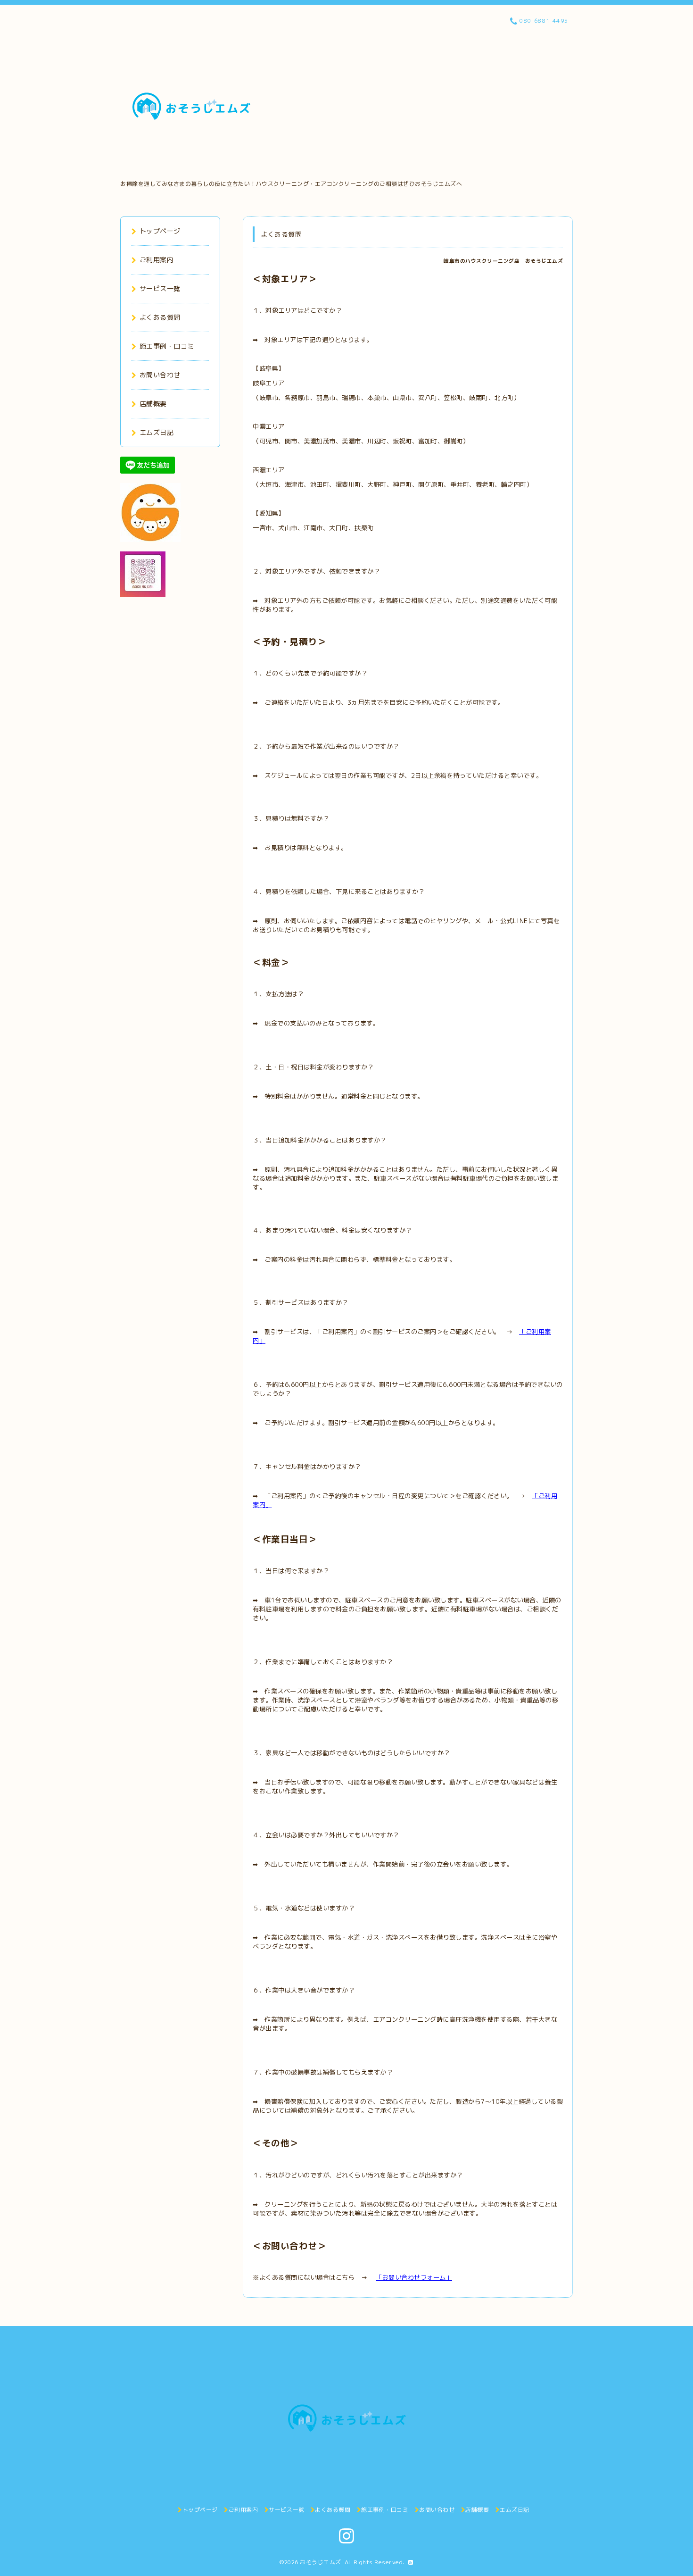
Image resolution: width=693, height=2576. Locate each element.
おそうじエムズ (321, 2562)
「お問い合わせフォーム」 (414, 2277)
